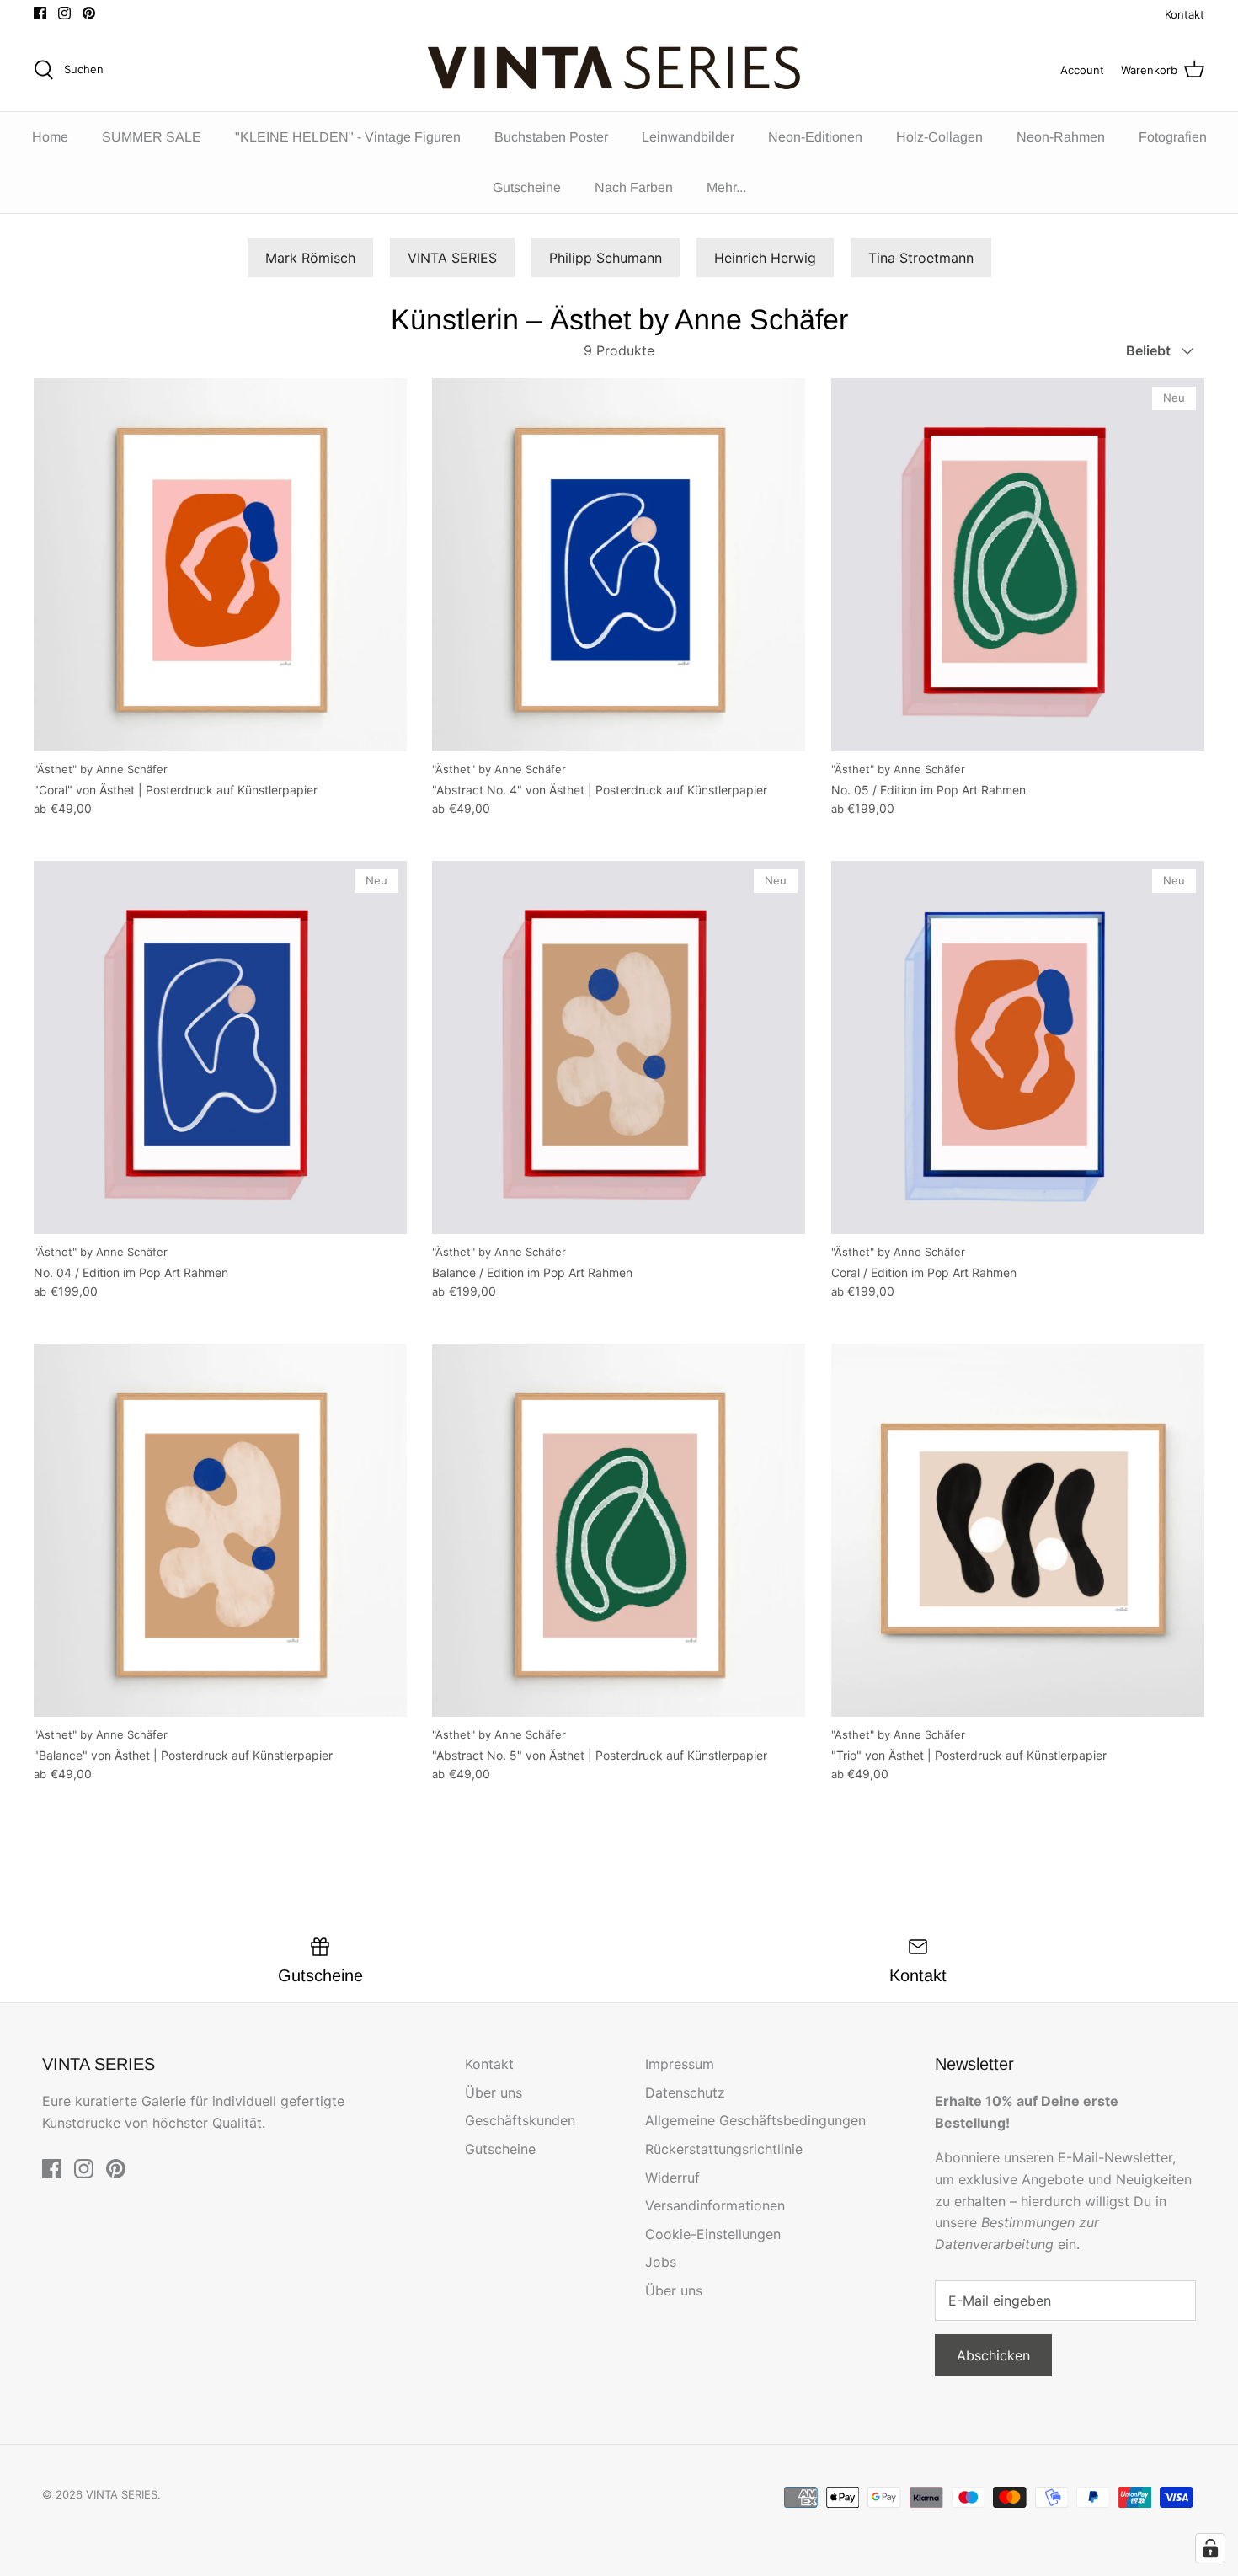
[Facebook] (40, 13)
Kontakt (1185, 14)
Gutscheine (527, 187)
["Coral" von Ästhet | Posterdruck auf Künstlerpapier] (220, 565)
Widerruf (672, 2178)
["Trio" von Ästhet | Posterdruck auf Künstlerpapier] (1018, 1530)
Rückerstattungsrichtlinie (724, 2149)
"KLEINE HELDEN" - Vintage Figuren (348, 137)
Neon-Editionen (815, 137)
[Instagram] (64, 13)
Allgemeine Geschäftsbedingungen (755, 2120)
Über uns (494, 2092)
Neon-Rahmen (1061, 137)
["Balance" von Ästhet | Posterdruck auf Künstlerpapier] (220, 1530)
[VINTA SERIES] (619, 70)
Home (50, 137)
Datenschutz (685, 2092)
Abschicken (993, 2355)
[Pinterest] (89, 13)
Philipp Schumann (606, 258)
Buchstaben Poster (551, 137)
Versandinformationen (715, 2205)
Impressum (680, 2064)
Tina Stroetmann (921, 258)
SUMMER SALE (152, 137)
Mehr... (726, 187)
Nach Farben (634, 187)
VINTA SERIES (452, 258)
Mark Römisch (310, 258)
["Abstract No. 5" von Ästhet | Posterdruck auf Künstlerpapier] (619, 1530)
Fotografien (1173, 137)
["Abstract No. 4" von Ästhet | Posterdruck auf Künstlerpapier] (619, 565)
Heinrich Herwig (765, 258)
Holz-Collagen (939, 137)
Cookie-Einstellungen (713, 2234)
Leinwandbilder (688, 137)
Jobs (661, 2262)
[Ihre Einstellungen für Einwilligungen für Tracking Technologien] (1210, 2548)
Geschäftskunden (520, 2120)
